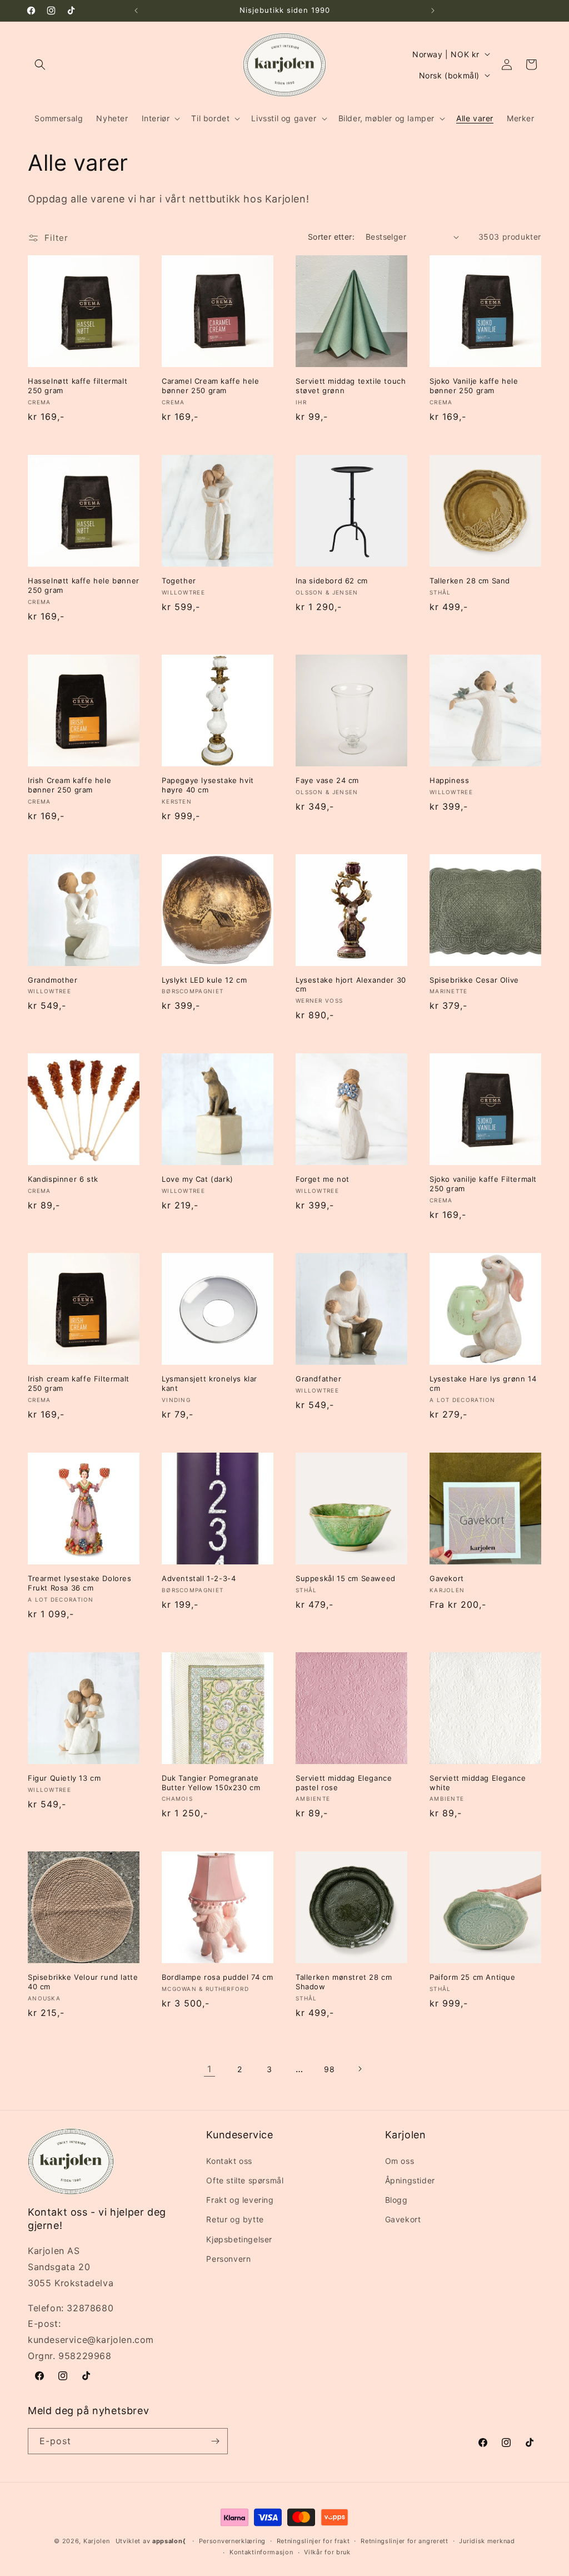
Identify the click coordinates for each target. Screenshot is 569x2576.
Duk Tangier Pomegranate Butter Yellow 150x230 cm (211, 1783)
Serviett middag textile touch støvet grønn (351, 386)
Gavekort (447, 1578)
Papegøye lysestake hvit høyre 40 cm (208, 785)
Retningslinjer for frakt (313, 2541)
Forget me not (323, 1179)
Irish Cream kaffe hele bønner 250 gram (69, 785)
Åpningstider (410, 2180)
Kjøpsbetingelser (239, 2239)
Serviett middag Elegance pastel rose (344, 1783)
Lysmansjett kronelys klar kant (209, 1383)
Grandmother (53, 980)
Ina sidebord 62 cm (332, 581)
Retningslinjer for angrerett (405, 2541)
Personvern (228, 2259)
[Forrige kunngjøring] (136, 11)
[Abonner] (215, 2441)
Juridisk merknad (487, 2541)
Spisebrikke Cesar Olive (474, 980)
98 (329, 2069)
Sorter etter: (331, 237)
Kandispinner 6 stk (63, 1179)
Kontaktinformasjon (261, 2552)
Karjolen (97, 2541)
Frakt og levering (240, 2200)
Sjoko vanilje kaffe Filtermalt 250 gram (483, 1184)
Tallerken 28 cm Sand (470, 581)
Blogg (396, 2200)
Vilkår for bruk (327, 2552)
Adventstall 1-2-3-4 (199, 1578)
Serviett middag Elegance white (478, 1783)
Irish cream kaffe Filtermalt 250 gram (79, 1383)
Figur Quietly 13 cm (64, 1778)
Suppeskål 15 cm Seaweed (346, 1578)
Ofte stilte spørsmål (245, 2180)
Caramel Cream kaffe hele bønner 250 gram (210, 386)
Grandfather (319, 1379)
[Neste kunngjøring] (433, 11)
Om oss (400, 2161)
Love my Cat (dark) (198, 1179)
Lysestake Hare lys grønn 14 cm (483, 1383)
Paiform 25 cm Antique (473, 1977)
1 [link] (209, 2069)
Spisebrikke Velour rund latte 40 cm (83, 1982)
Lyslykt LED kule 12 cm (204, 980)
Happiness (449, 780)
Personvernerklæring (232, 2541)
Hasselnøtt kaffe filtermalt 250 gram (78, 386)
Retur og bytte (235, 2219)
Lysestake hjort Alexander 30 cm (351, 985)
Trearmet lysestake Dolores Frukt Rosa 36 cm (80, 1583)
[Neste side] (360, 2069)
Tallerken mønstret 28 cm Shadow (344, 1982)
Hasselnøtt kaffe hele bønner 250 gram (84, 585)
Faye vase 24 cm (327, 780)
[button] (40, 65)
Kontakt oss (229, 2161)
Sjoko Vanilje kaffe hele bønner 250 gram (474, 386)
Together (179, 581)
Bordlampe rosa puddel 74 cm (217, 1977)
